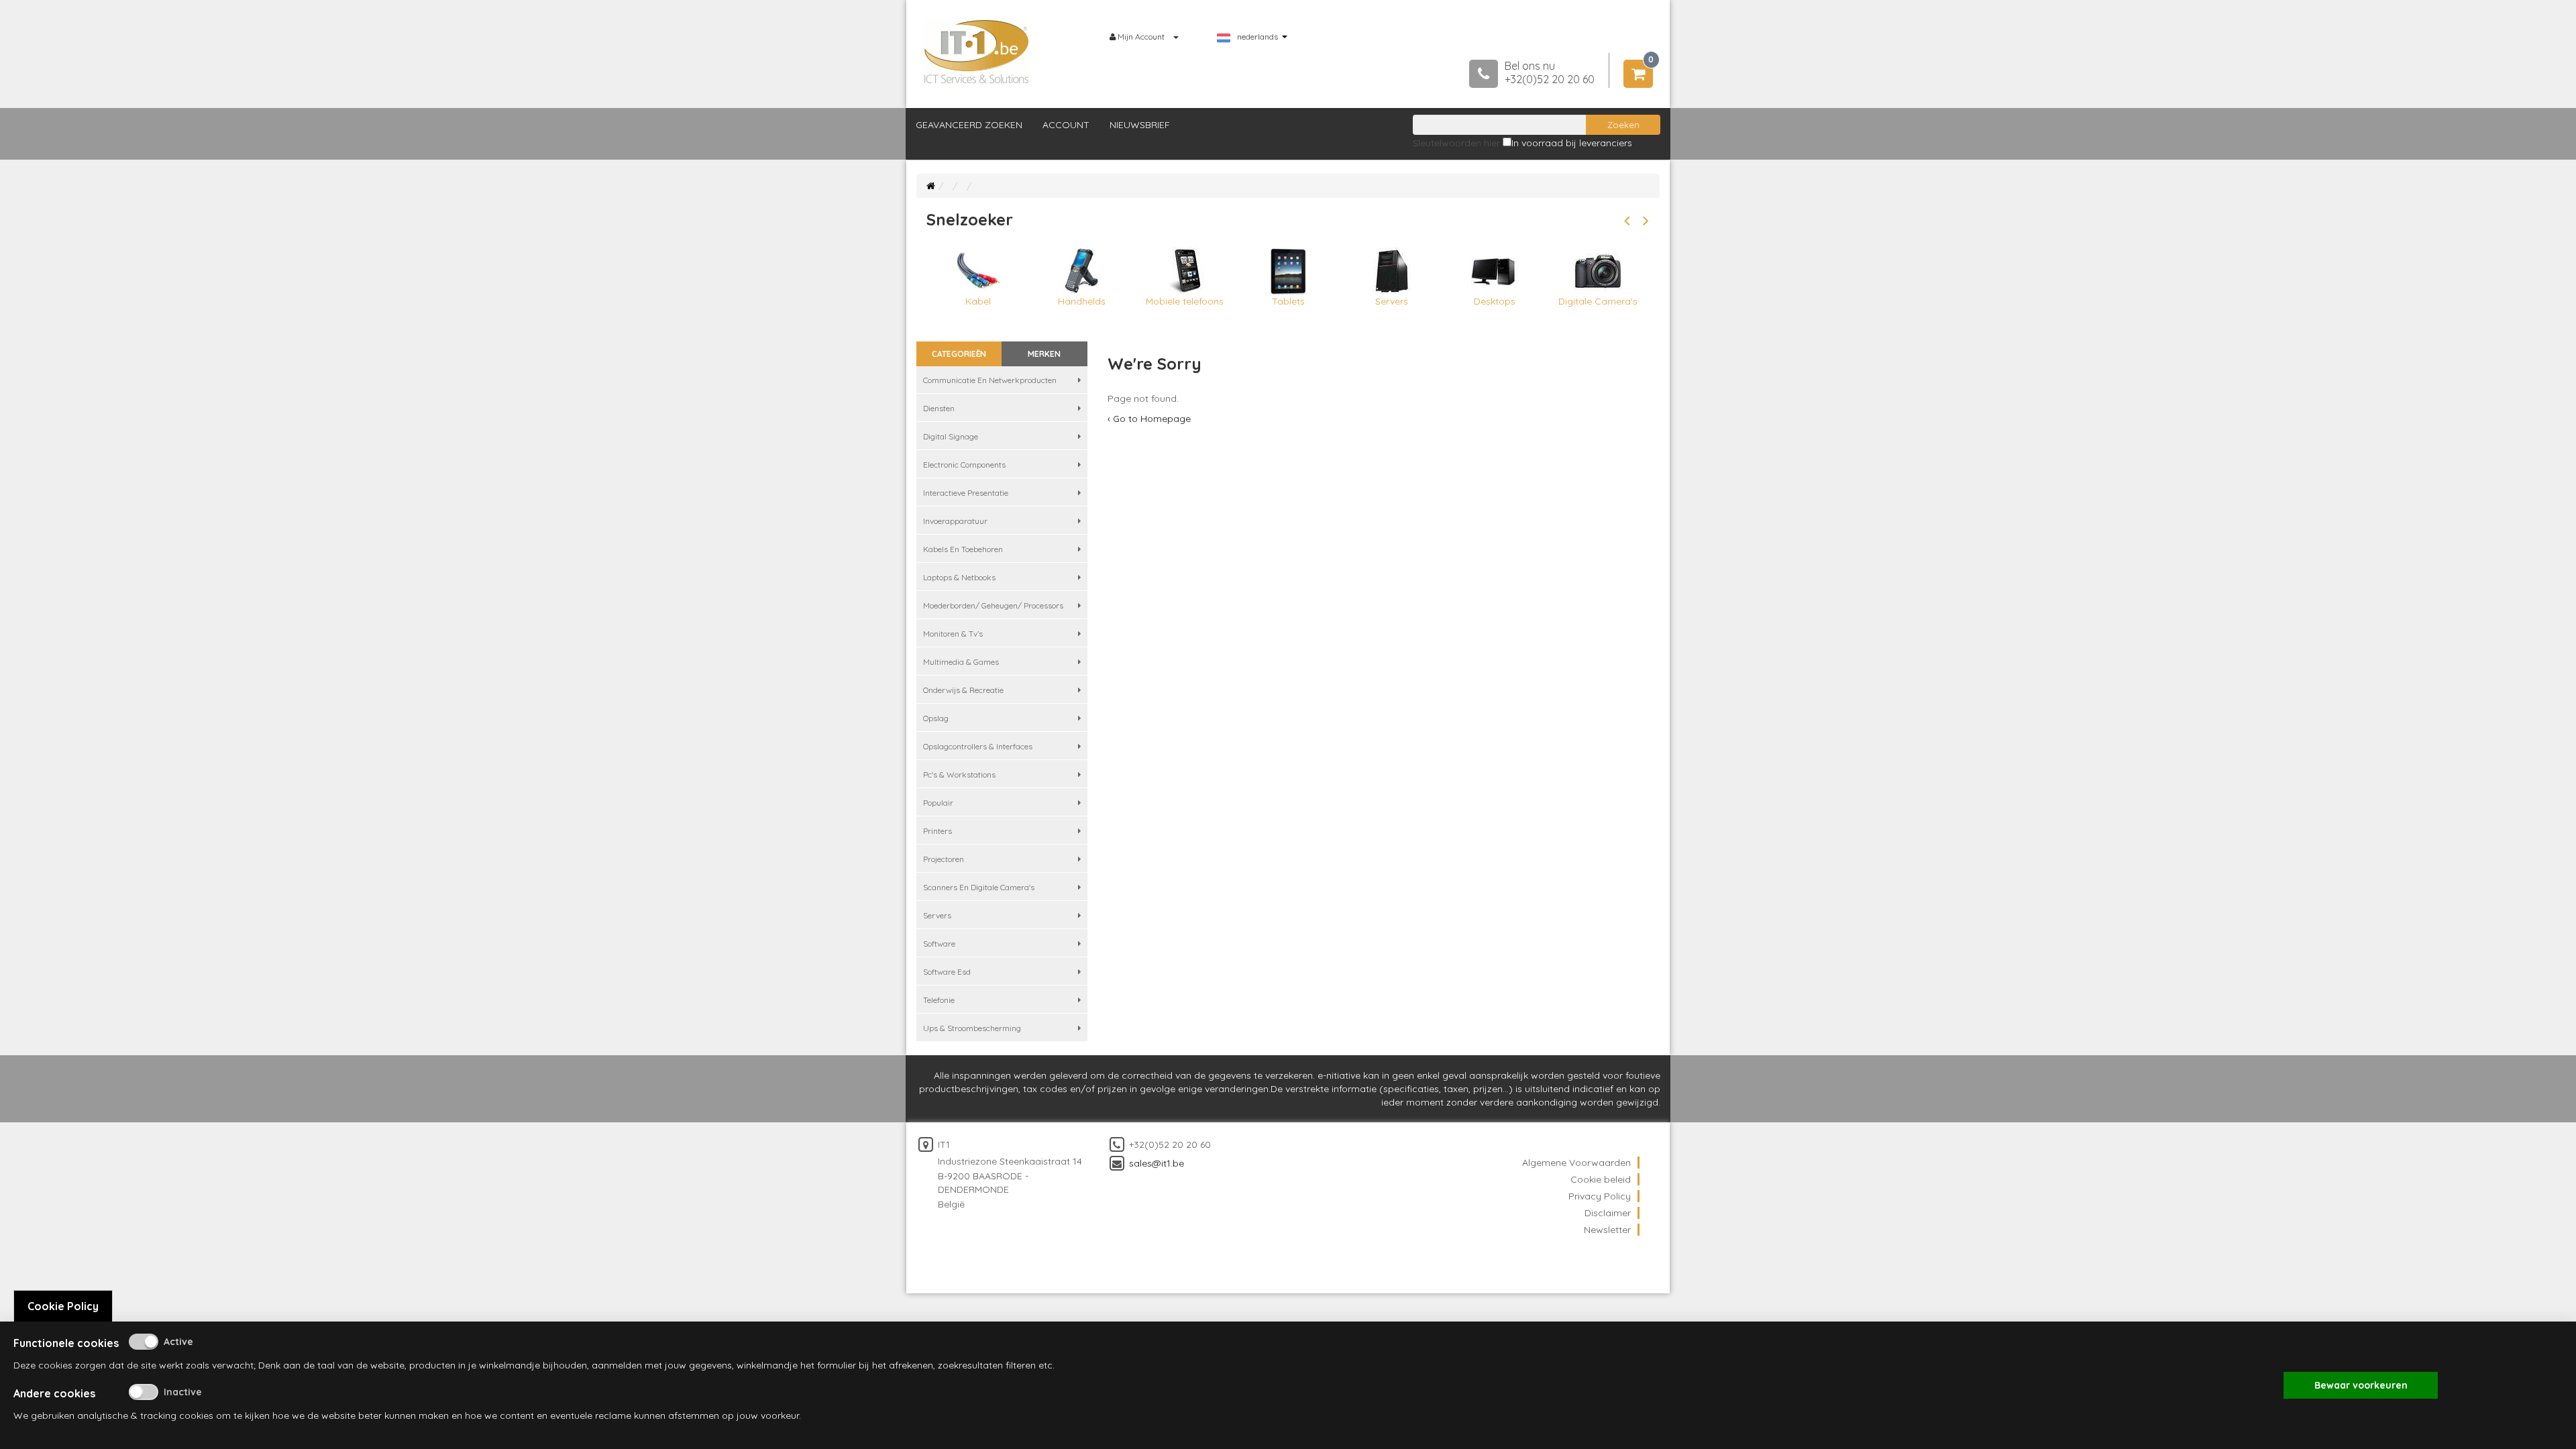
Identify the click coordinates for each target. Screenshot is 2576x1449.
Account (1066, 125)
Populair (938, 803)
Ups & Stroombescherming (972, 1028)
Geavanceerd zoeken (969, 125)
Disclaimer (1608, 1213)
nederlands (1257, 37)
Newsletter (1607, 1230)
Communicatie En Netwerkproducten (990, 380)
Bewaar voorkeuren (2361, 1385)
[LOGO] (977, 52)
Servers (937, 915)
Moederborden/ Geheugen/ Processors (993, 605)
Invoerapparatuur (955, 521)
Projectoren (944, 859)
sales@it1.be (1157, 1163)
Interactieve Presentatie (966, 493)
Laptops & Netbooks (959, 577)
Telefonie (939, 1000)
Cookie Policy (63, 1306)
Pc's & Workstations (959, 774)
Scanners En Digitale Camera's (979, 887)
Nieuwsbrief (1140, 125)
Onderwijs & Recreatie (963, 690)
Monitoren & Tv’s (953, 634)
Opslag (936, 718)
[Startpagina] (931, 186)
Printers (937, 831)
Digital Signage (951, 436)
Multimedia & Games (961, 662)
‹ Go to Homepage (1149, 419)
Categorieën (959, 354)
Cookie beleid (1601, 1179)
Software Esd (947, 972)
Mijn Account (1141, 37)
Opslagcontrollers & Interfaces (978, 746)
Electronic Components (964, 465)
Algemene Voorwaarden (1576, 1163)
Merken (1044, 354)
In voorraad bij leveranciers (1572, 143)
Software (939, 944)
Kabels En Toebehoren (963, 549)
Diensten (939, 408)
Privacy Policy (1600, 1196)
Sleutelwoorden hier (1456, 143)
